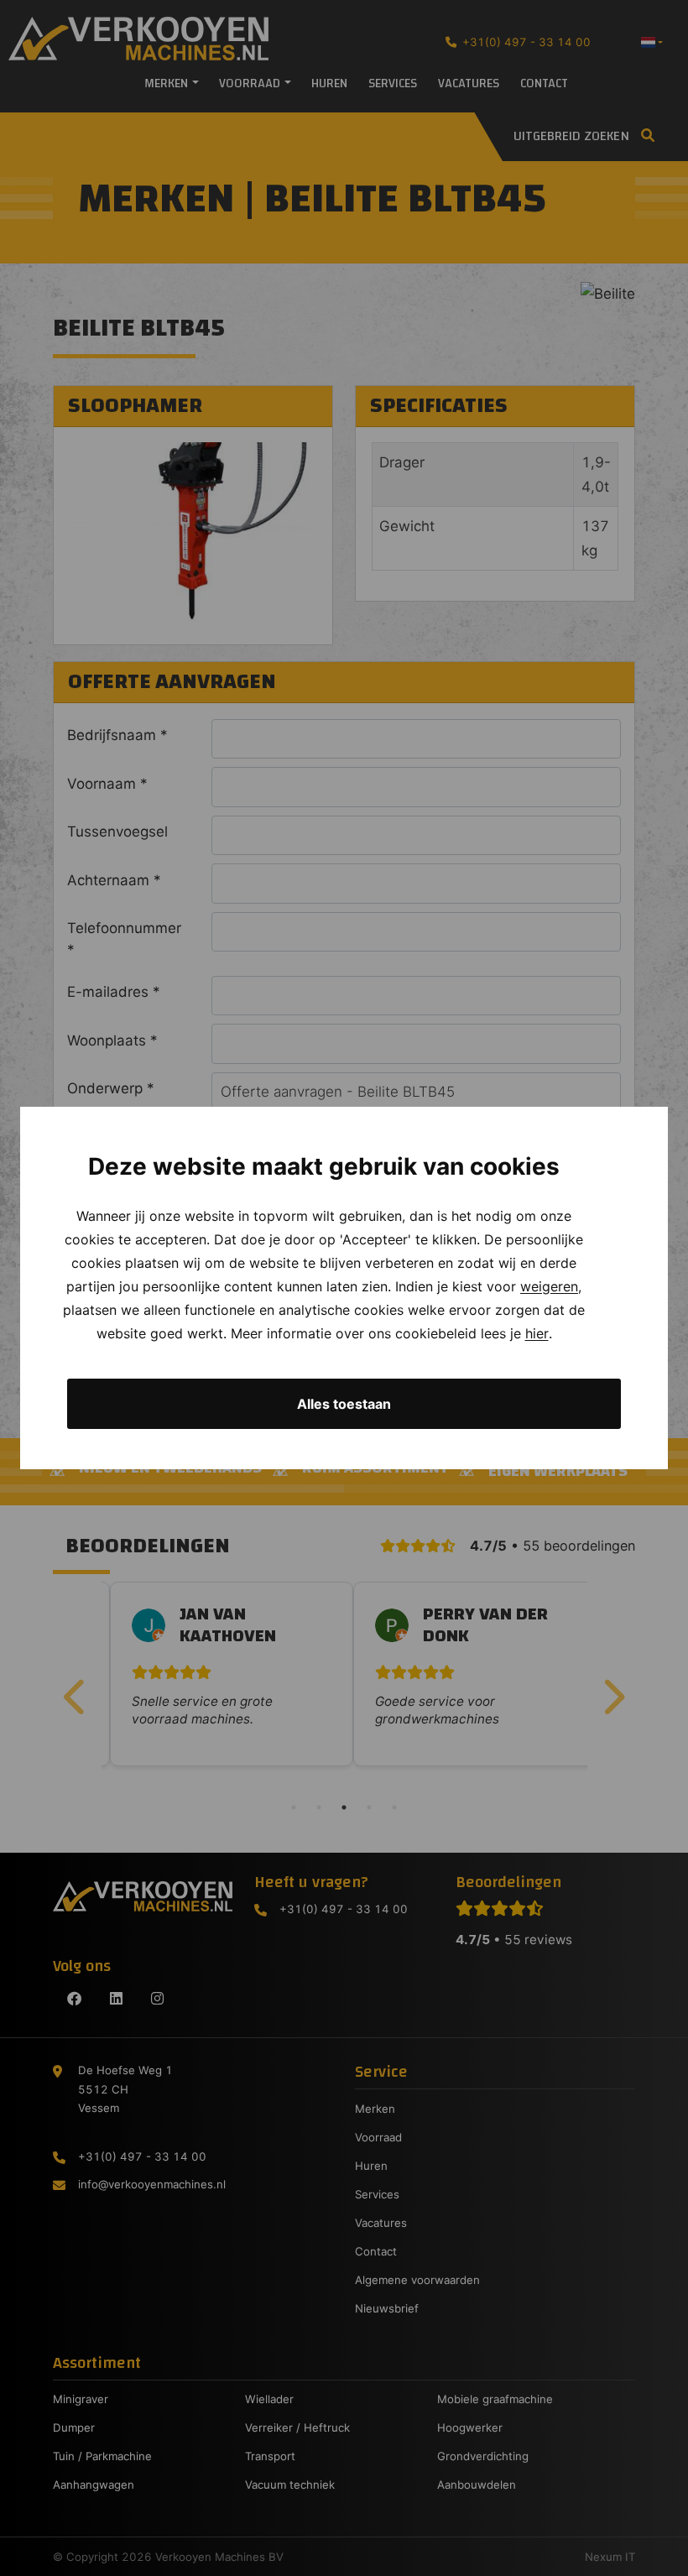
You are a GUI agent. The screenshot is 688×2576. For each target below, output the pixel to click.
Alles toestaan (344, 1404)
